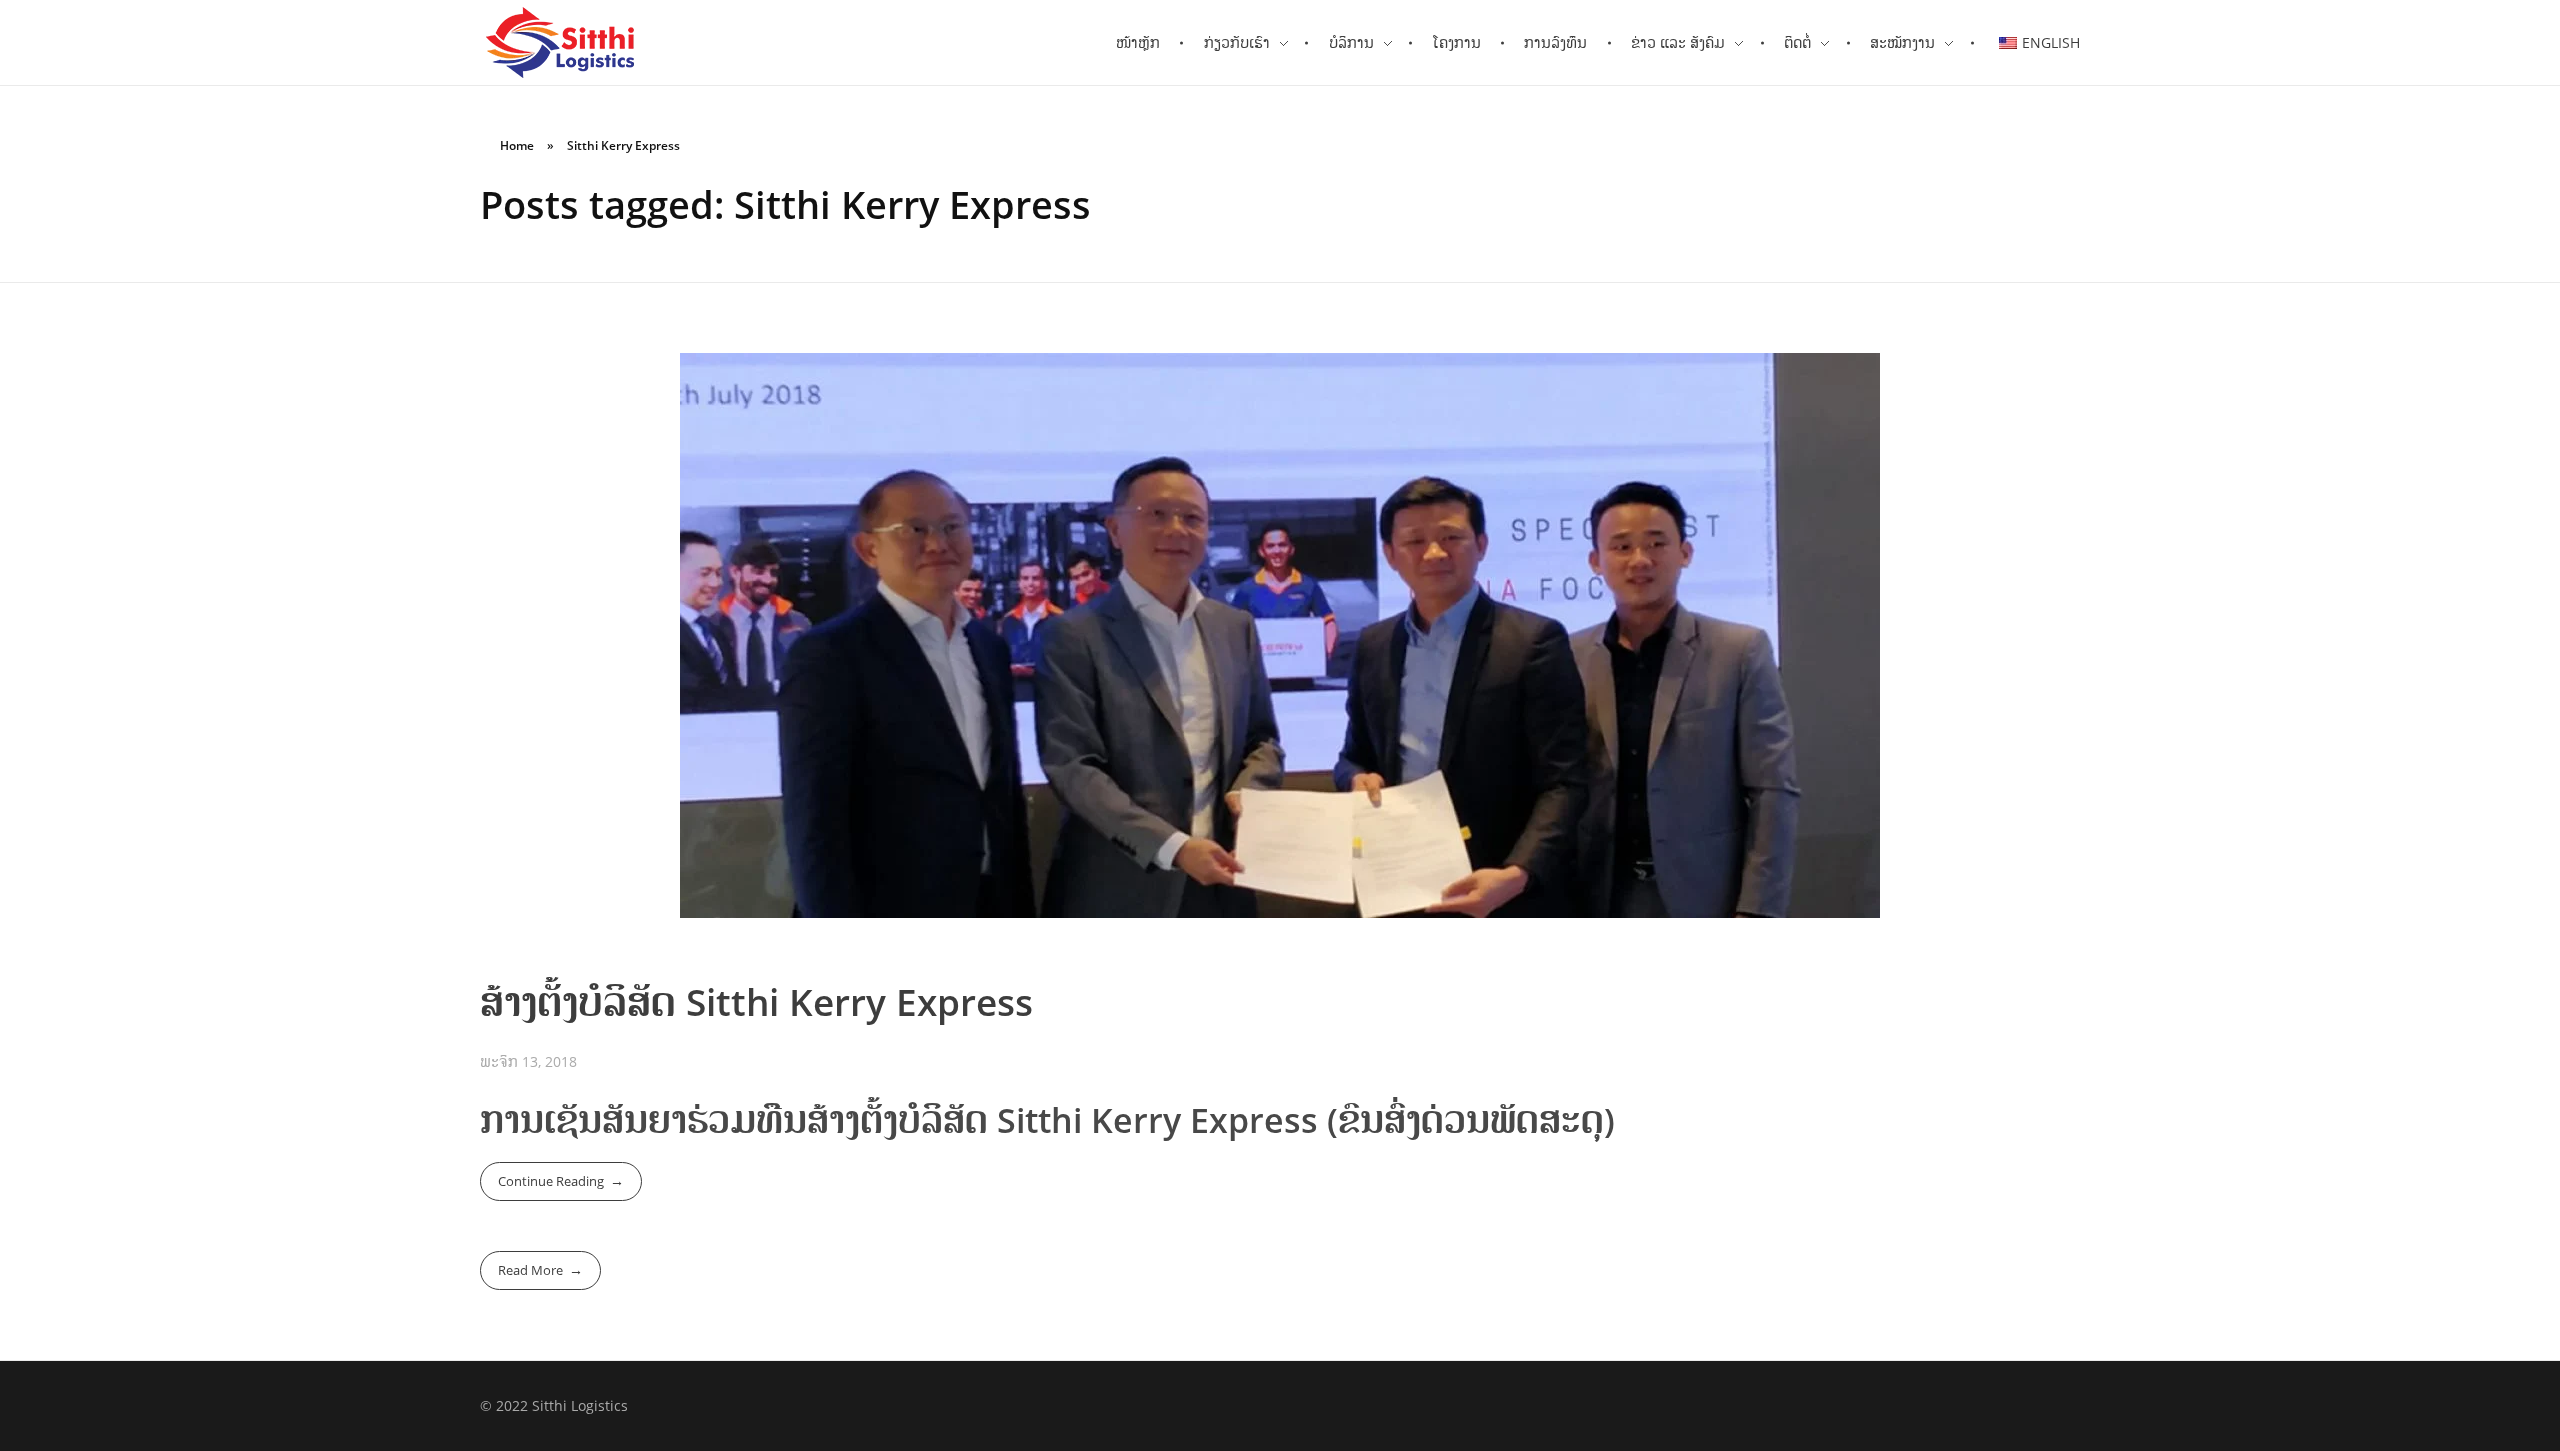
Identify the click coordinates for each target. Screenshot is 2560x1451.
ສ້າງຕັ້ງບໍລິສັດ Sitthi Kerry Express (756, 1002)
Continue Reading (551, 1181)
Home (517, 145)
